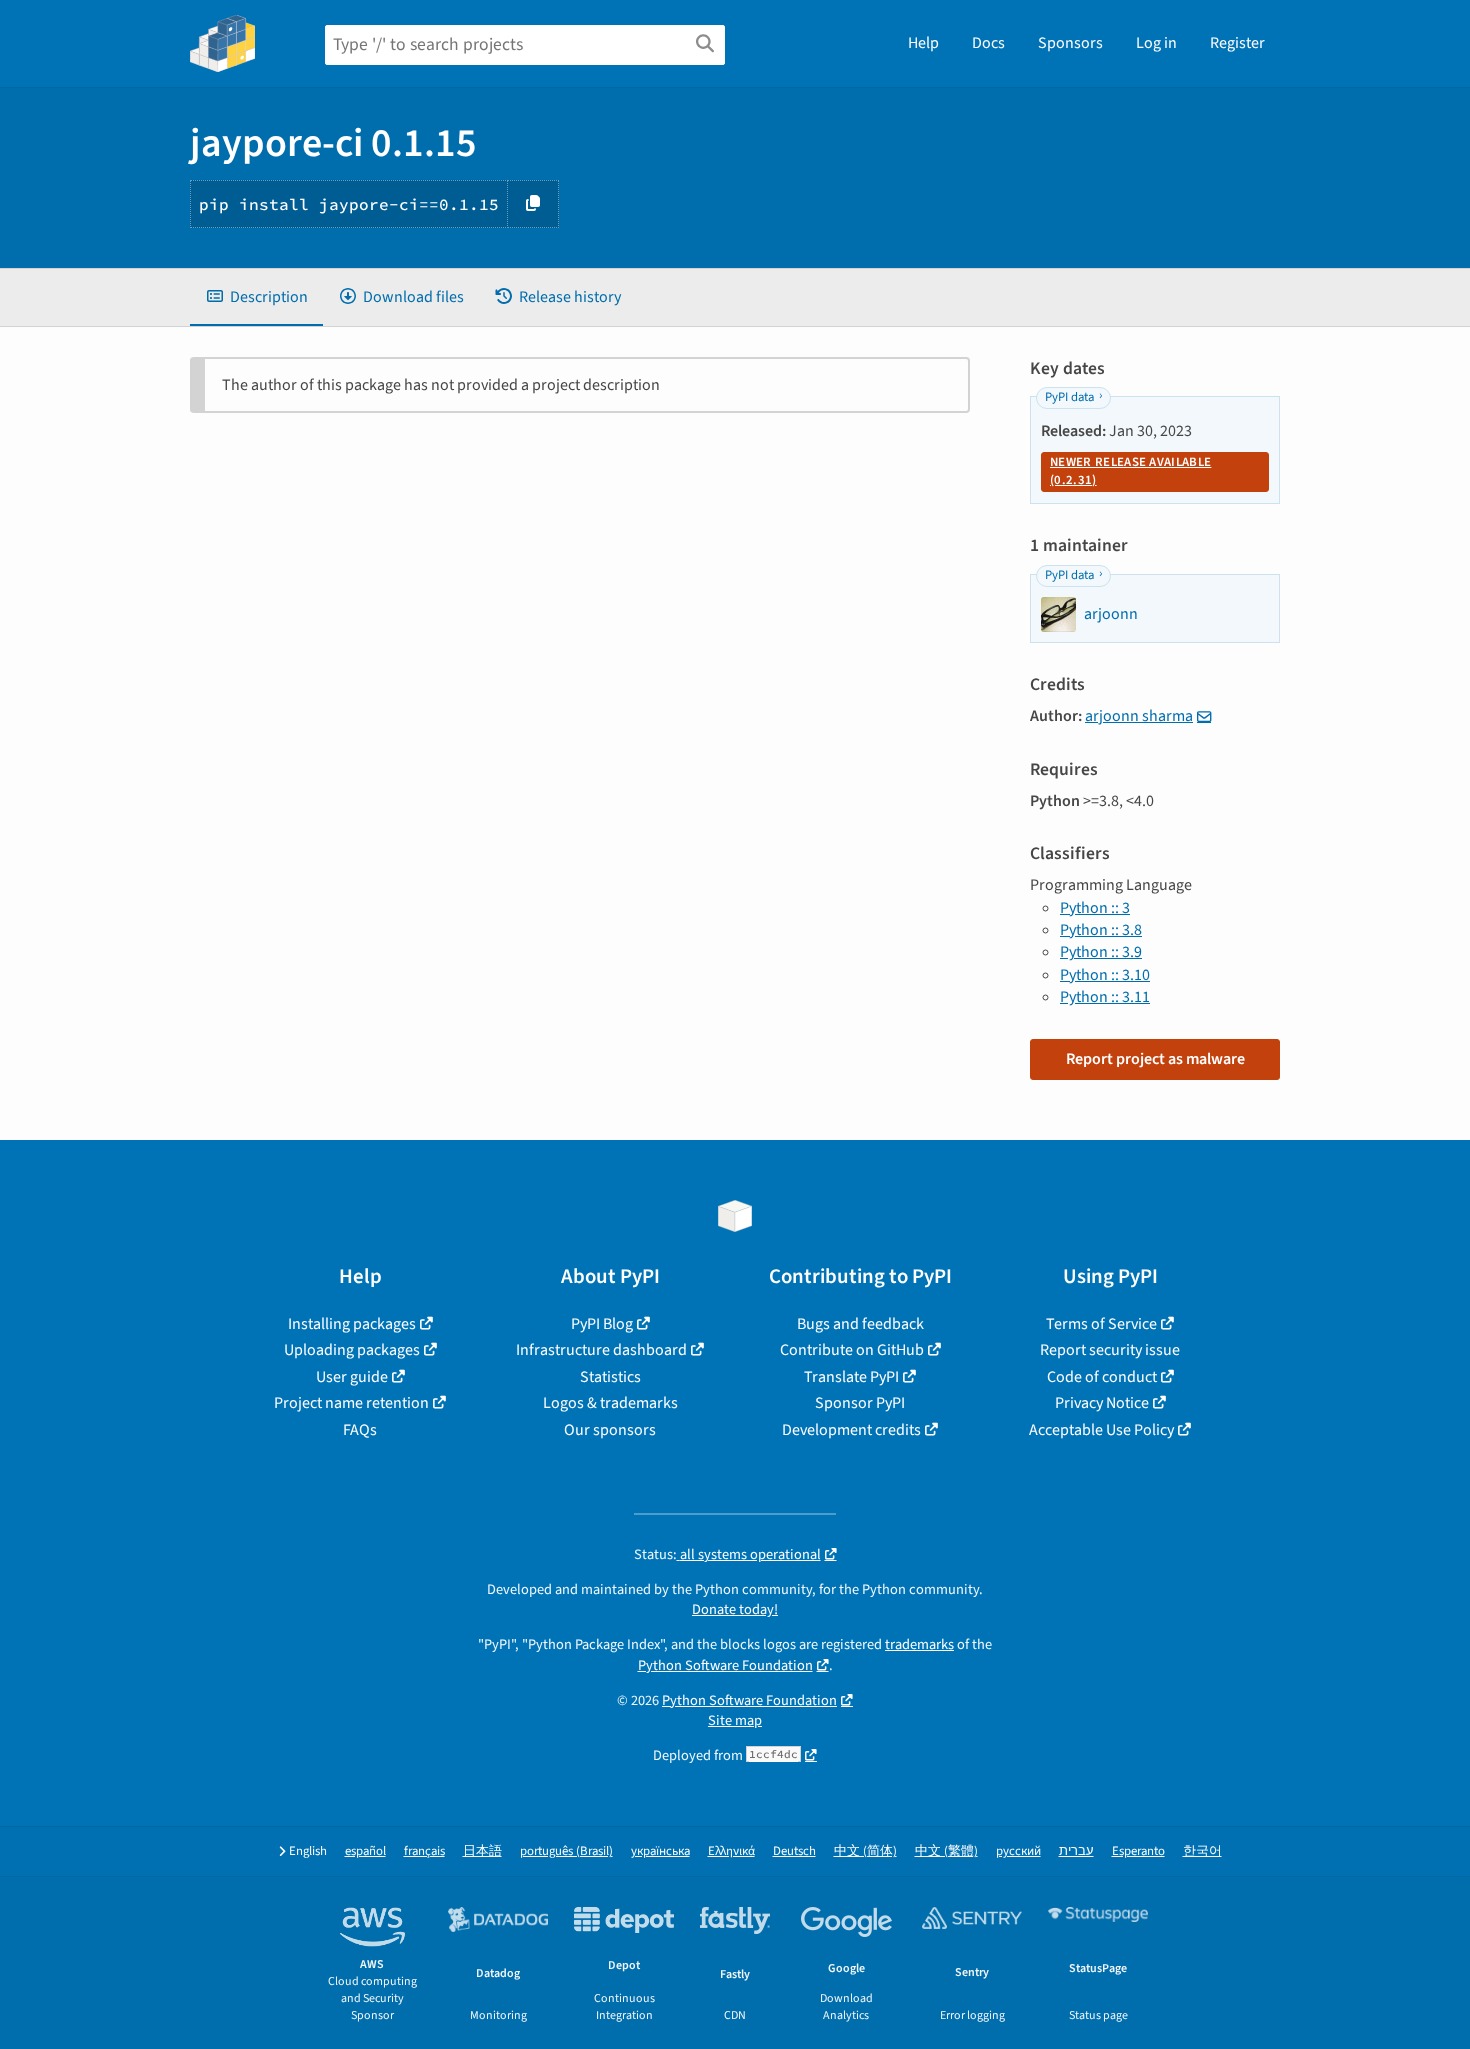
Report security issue (1110, 1350)
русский (1018, 1851)
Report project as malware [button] (1155, 1059)
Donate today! (735, 1609)
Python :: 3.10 (1105, 975)
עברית (1076, 1851)
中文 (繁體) (946, 1851)
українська (660, 1851)
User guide (352, 1377)
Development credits (851, 1430)
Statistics (610, 1377)
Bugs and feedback (860, 1324)
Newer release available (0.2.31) (1130, 471)
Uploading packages (352, 1350)
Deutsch (794, 1851)
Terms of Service (1101, 1324)
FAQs (360, 1430)
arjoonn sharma (1139, 716)
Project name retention (351, 1403)
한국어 (1202, 1851)
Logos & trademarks (610, 1403)
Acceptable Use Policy (1101, 1430)
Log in (1156, 43)
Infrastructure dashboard (601, 1350)
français (424, 1851)
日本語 (482, 1851)
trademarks (919, 1644)
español (365, 1851)
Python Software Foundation (725, 1665)
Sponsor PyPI (860, 1403)
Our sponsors (610, 1430)
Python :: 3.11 (1105, 997)
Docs (988, 43)
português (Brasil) (566, 1851)
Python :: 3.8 (1101, 930)
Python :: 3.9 (1101, 952)
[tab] (256, 297)
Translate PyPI (851, 1377)
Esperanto (1138, 1851)
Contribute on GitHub (852, 1350)
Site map (735, 1720)
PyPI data (1069, 397)
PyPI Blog (602, 1324)
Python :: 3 (1095, 908)
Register (1237, 43)
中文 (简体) (865, 1851)
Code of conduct (1102, 1377)
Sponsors (1070, 43)
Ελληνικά (731, 1851)
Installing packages (352, 1324)
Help (923, 43)
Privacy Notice (1102, 1403)
